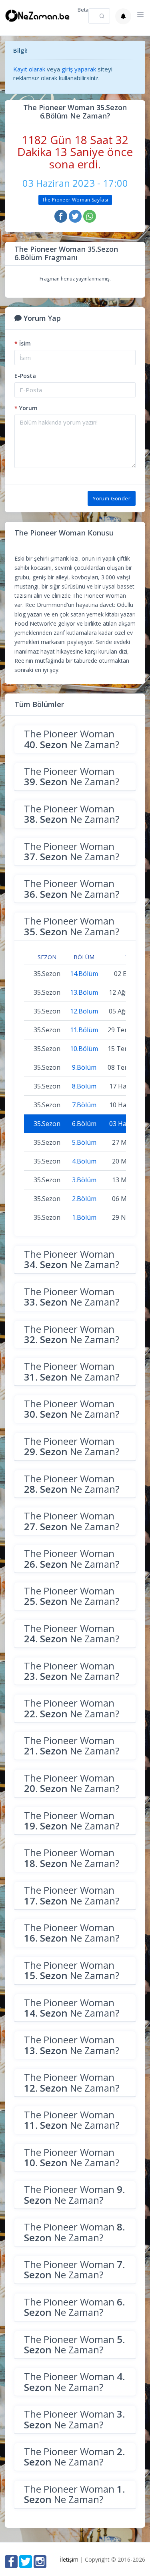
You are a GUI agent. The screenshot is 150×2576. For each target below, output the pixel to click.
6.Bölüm (84, 1124)
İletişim (69, 2559)
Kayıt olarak (29, 69)
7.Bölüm (84, 1105)
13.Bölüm (84, 992)
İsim (23, 343)
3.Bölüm (84, 1180)
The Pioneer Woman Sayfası (75, 200)
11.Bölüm (84, 1030)
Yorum (26, 408)
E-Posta (25, 376)
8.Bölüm (84, 1086)
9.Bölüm (84, 1067)
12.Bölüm (84, 1011)
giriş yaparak (79, 69)
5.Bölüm (84, 1142)
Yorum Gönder (112, 498)
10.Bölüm (84, 1049)
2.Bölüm (84, 1199)
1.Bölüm (84, 1217)
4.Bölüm (84, 1161)
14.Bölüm (84, 974)
